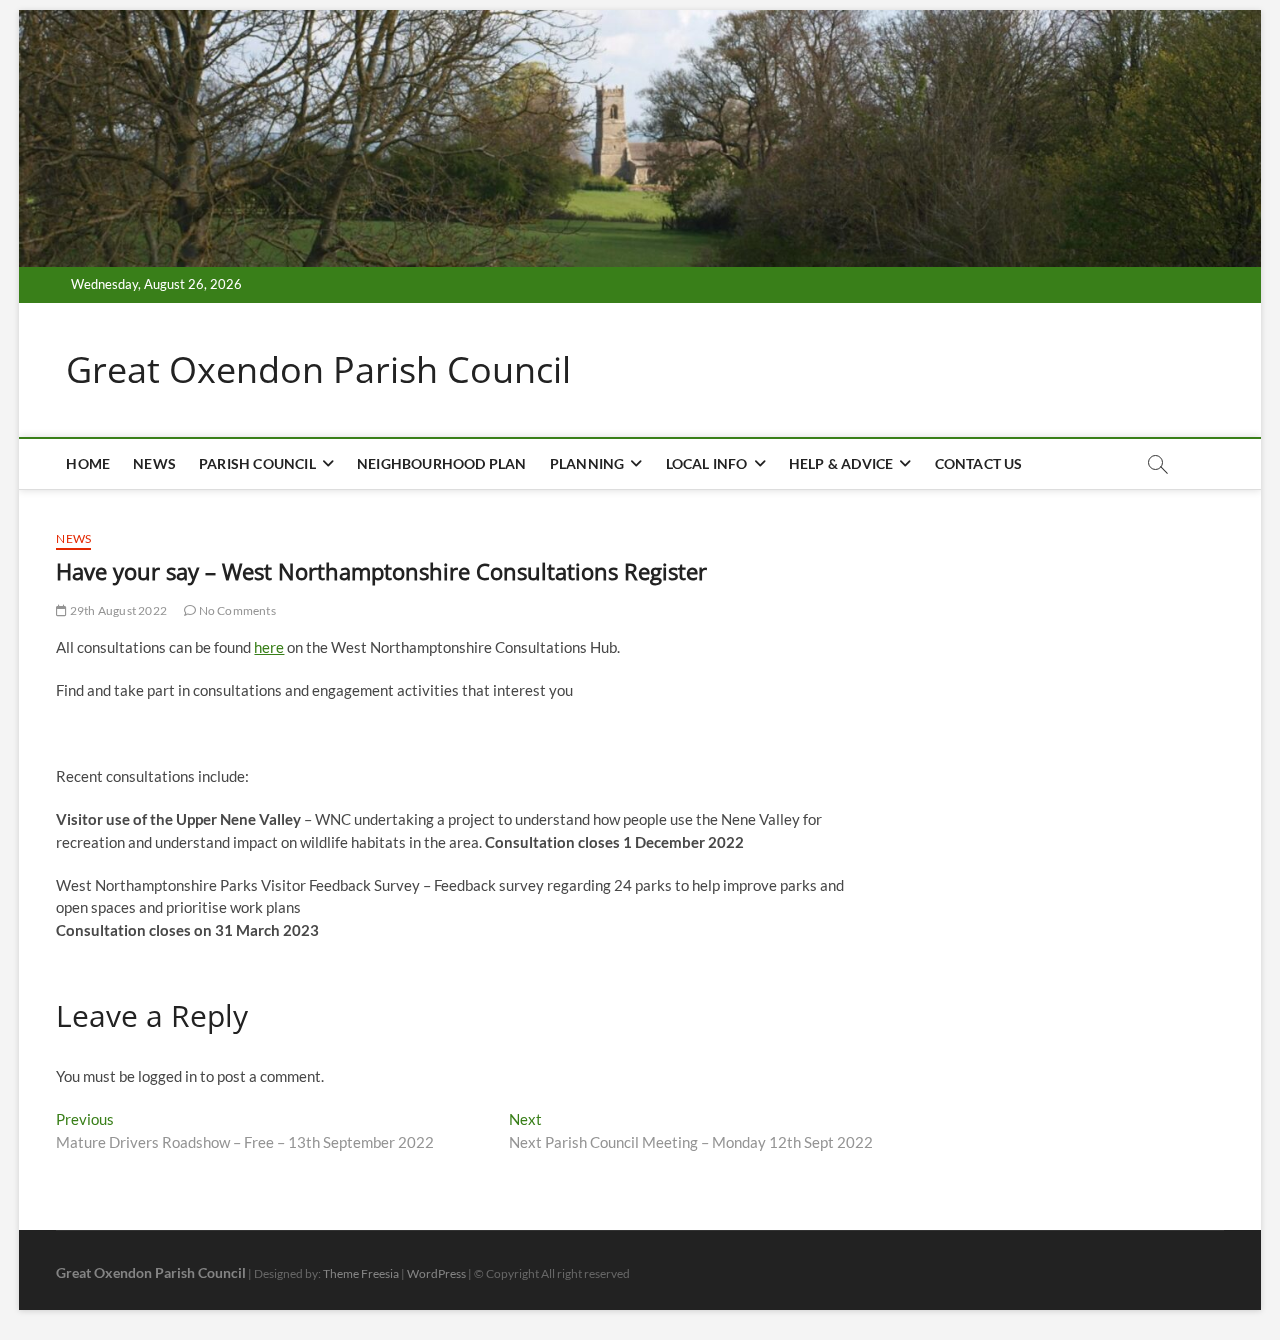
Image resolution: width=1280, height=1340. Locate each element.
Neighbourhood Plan (442, 463)
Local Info (707, 463)
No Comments (235, 610)
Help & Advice (841, 463)
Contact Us (979, 463)
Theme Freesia (361, 1273)
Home (88, 463)
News (154, 463)
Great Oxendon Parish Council (318, 370)
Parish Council (257, 463)
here (269, 647)
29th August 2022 (117, 610)
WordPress (436, 1273)
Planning (587, 463)
